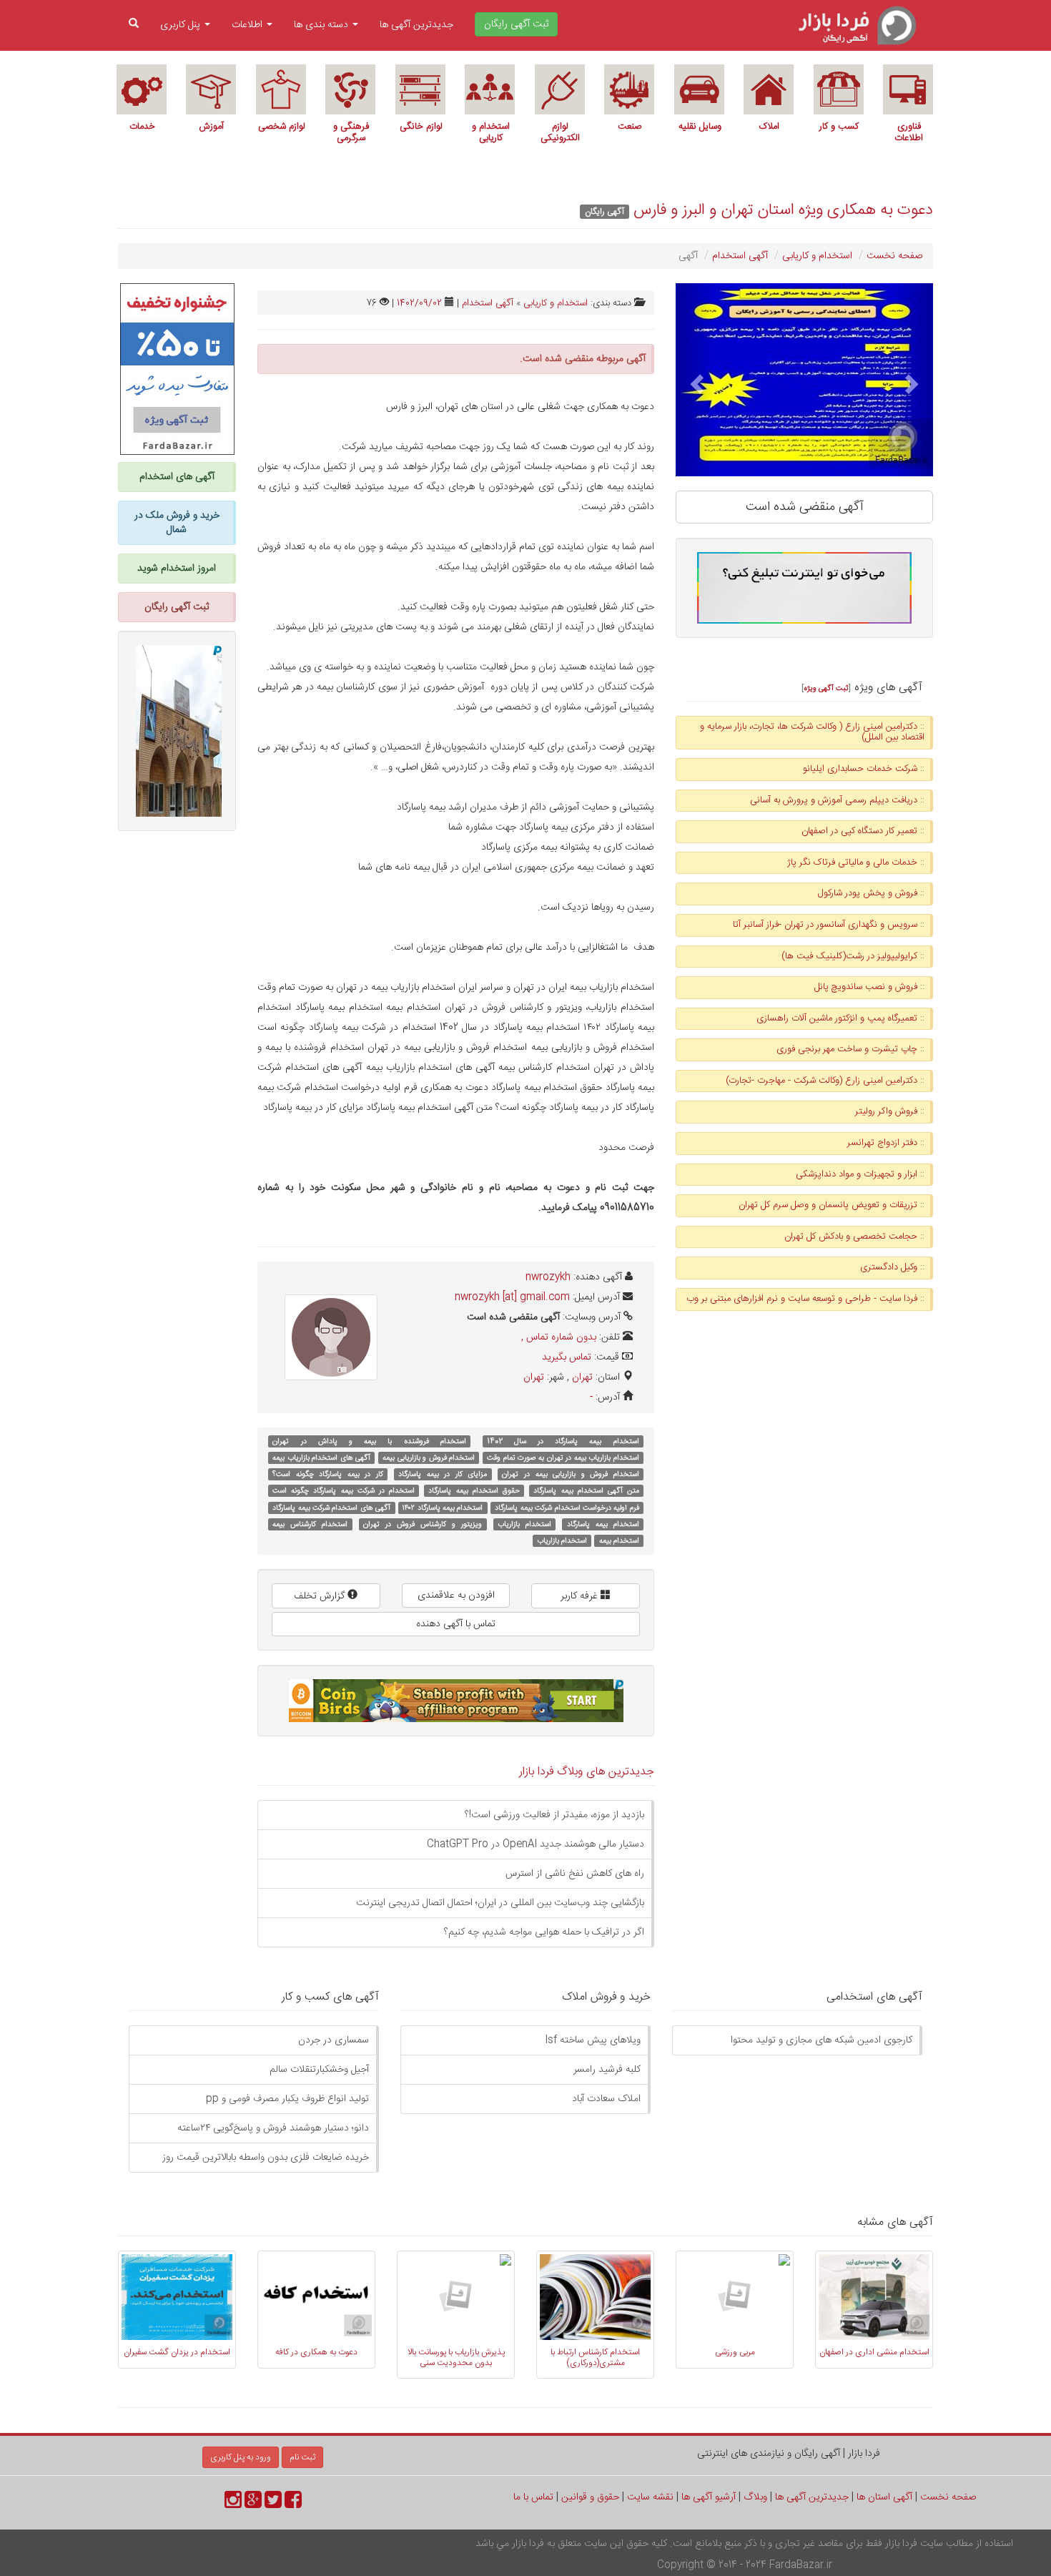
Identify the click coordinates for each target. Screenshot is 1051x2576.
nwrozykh (548, 1277)
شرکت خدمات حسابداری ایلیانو (860, 769)
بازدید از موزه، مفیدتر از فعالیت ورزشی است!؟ (554, 1815)
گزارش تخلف (321, 1596)
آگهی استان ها (884, 2497)
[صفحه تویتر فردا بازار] (273, 2504)
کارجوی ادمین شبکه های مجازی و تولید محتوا (821, 2040)
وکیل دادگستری (889, 1267)
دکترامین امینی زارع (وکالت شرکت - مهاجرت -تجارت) (821, 1081)
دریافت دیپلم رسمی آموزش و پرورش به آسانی (834, 800)
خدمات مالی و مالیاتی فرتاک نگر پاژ (852, 862)
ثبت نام (302, 2457)
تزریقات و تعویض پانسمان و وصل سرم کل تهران (828, 1205)
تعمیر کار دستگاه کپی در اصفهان (859, 831)
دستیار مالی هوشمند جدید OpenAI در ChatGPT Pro (536, 1844)
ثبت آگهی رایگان (177, 607)
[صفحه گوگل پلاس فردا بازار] (253, 2504)
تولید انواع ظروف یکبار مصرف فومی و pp (287, 2099)
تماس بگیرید (567, 1357)
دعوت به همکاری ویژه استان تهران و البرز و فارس (783, 210)
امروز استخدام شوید (177, 569)
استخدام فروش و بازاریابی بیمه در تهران (570, 1474)
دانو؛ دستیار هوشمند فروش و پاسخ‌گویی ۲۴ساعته (273, 2128)
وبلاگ (755, 2497)
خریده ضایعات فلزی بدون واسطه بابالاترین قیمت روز (266, 2158)
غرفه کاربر (581, 1596)
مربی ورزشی (735, 2352)
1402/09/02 (419, 303)
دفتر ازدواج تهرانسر (882, 1143)
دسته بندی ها (322, 25)
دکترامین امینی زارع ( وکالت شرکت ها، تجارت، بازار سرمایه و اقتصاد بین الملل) (812, 732)
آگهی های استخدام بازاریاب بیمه (321, 1458)
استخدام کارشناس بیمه (310, 1524)
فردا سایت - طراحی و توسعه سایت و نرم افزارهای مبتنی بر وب (802, 1299)
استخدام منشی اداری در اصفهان (874, 2352)
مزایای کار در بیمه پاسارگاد (443, 1474)
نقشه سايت (650, 2497)
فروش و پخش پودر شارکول (868, 893)
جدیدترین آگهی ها (416, 25)
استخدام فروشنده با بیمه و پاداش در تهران (369, 1441)
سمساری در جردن (334, 2040)
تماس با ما (533, 2497)
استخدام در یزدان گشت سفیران (177, 2352)
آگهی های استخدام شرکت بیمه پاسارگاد (331, 1508)
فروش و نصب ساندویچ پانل (866, 987)
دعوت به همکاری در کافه (316, 2352)
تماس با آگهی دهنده (456, 1624)
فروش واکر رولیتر (886, 1111)
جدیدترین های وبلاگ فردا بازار (587, 1772)
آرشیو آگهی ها (709, 2497)
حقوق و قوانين (590, 2497)
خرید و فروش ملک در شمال (177, 523)
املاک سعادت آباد (606, 2099)
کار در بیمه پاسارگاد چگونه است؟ (328, 1474)
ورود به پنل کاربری (241, 2457)
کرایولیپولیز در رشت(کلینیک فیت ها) (849, 956)
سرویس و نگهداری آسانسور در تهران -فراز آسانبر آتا (825, 925)
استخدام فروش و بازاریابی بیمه (429, 1458)
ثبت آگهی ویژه (826, 688)
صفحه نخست (894, 256)
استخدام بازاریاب (524, 1524)
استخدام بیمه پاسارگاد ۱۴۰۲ (443, 1508)
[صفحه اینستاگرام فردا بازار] (233, 2504)
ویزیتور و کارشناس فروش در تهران (423, 1524)
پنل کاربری (182, 25)
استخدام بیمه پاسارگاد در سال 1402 (563, 1441)
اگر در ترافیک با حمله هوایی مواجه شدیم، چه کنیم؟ (544, 1932)
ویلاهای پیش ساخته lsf (593, 2040)
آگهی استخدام (740, 256)
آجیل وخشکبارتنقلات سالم (319, 2070)
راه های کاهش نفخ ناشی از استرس (575, 1874)
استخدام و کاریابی (817, 256)
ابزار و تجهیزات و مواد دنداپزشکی (857, 1174)
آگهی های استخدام (177, 477)
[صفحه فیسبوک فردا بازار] (293, 2504)
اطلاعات (248, 25)
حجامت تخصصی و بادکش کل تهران (851, 1237)
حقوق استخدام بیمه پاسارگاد (474, 1491)
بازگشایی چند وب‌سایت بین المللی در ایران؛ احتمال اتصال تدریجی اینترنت (500, 1903)
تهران (582, 1377)
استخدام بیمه (619, 1541)
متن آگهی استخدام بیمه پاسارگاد (586, 1491)
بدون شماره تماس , (559, 1337)
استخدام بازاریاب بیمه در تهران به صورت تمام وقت (563, 1458)
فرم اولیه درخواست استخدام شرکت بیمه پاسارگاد (567, 1508)
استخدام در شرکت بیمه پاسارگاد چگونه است (344, 1491)
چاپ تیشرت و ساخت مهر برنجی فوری (847, 1049)
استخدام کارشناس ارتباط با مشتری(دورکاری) (595, 2357)
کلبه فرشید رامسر (607, 2070)
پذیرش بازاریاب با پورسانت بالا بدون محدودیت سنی (456, 2357)
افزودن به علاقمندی (456, 1596)
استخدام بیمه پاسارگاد (603, 1524)
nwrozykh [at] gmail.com (512, 1297)
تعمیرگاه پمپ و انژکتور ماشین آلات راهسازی (837, 1018)
